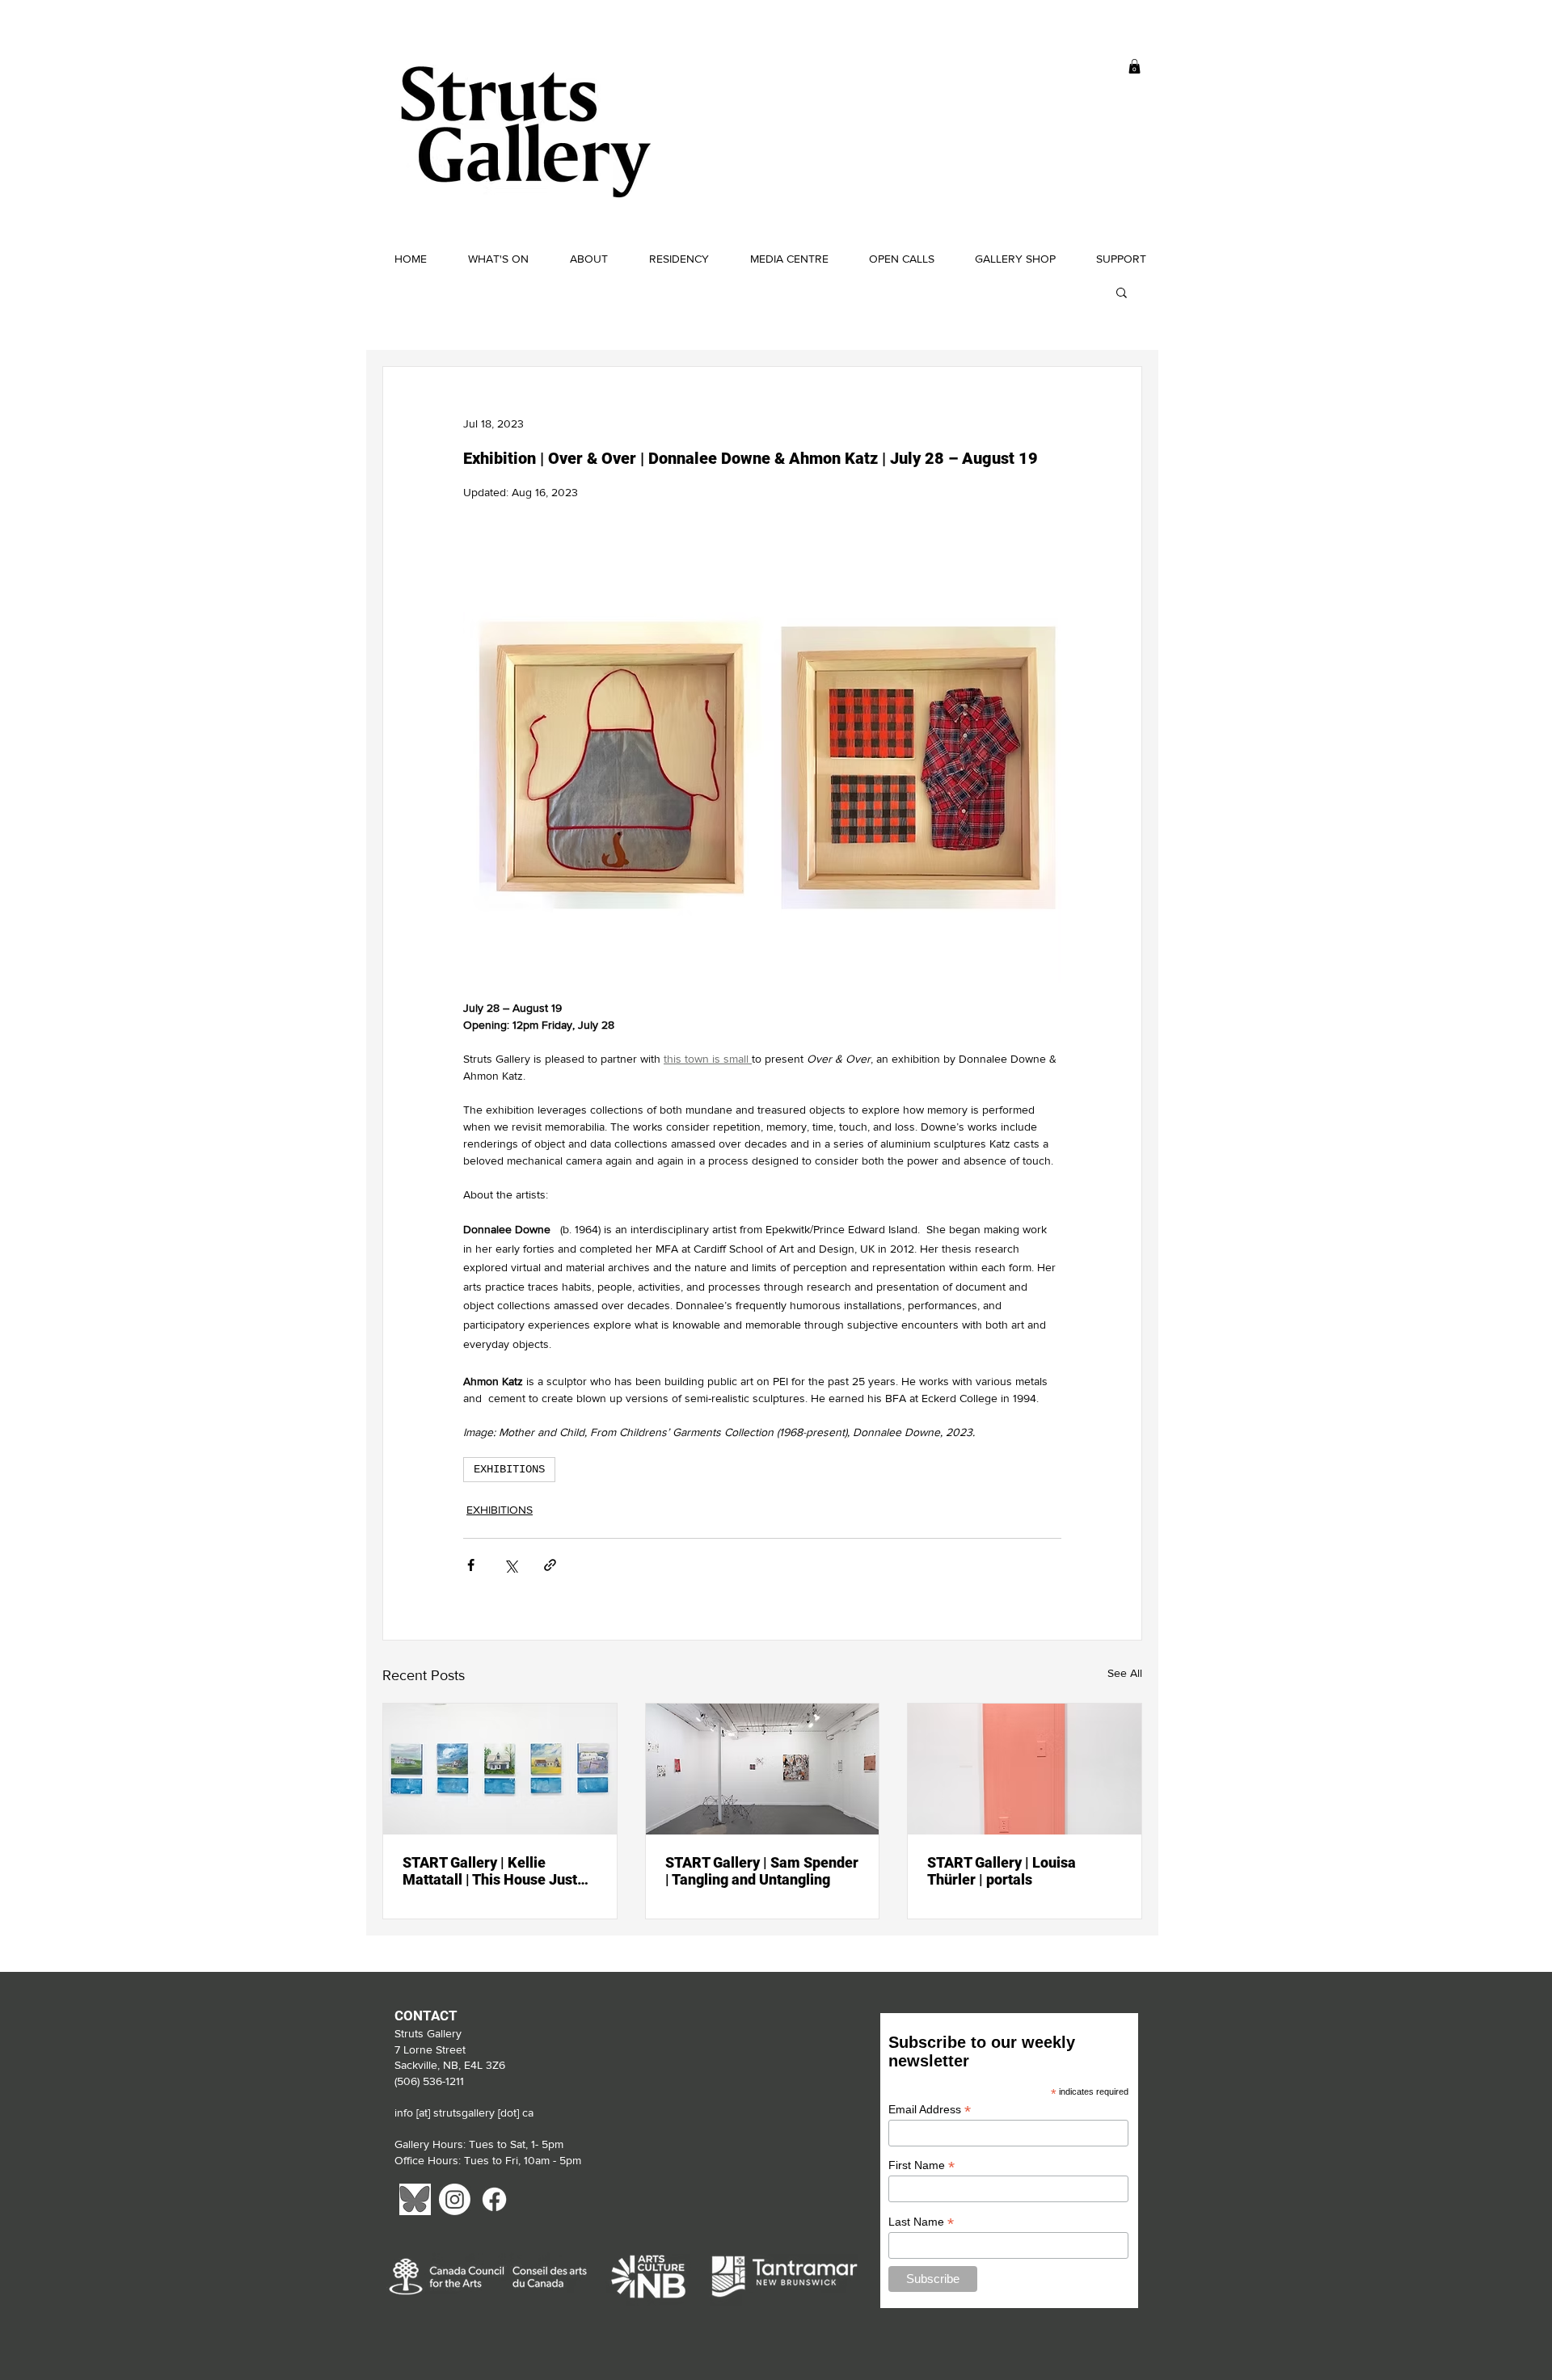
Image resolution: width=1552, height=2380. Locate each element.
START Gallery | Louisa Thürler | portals (1002, 1871)
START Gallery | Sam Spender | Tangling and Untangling (762, 1871)
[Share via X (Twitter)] (510, 1565)
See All (1125, 1673)
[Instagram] (455, 2199)
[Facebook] (494, 2199)
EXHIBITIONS (509, 1469)
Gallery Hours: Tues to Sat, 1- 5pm (479, 2144)
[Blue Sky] (415, 2199)
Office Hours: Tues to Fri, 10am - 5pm (489, 2160)
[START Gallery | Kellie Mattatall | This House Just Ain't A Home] (500, 1769)
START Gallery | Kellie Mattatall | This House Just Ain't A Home (490, 1871)
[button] (1134, 66)
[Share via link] (550, 1565)
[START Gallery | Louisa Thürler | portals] (1025, 1769)
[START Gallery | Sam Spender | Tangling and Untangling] (763, 1769)
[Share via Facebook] (471, 1565)
